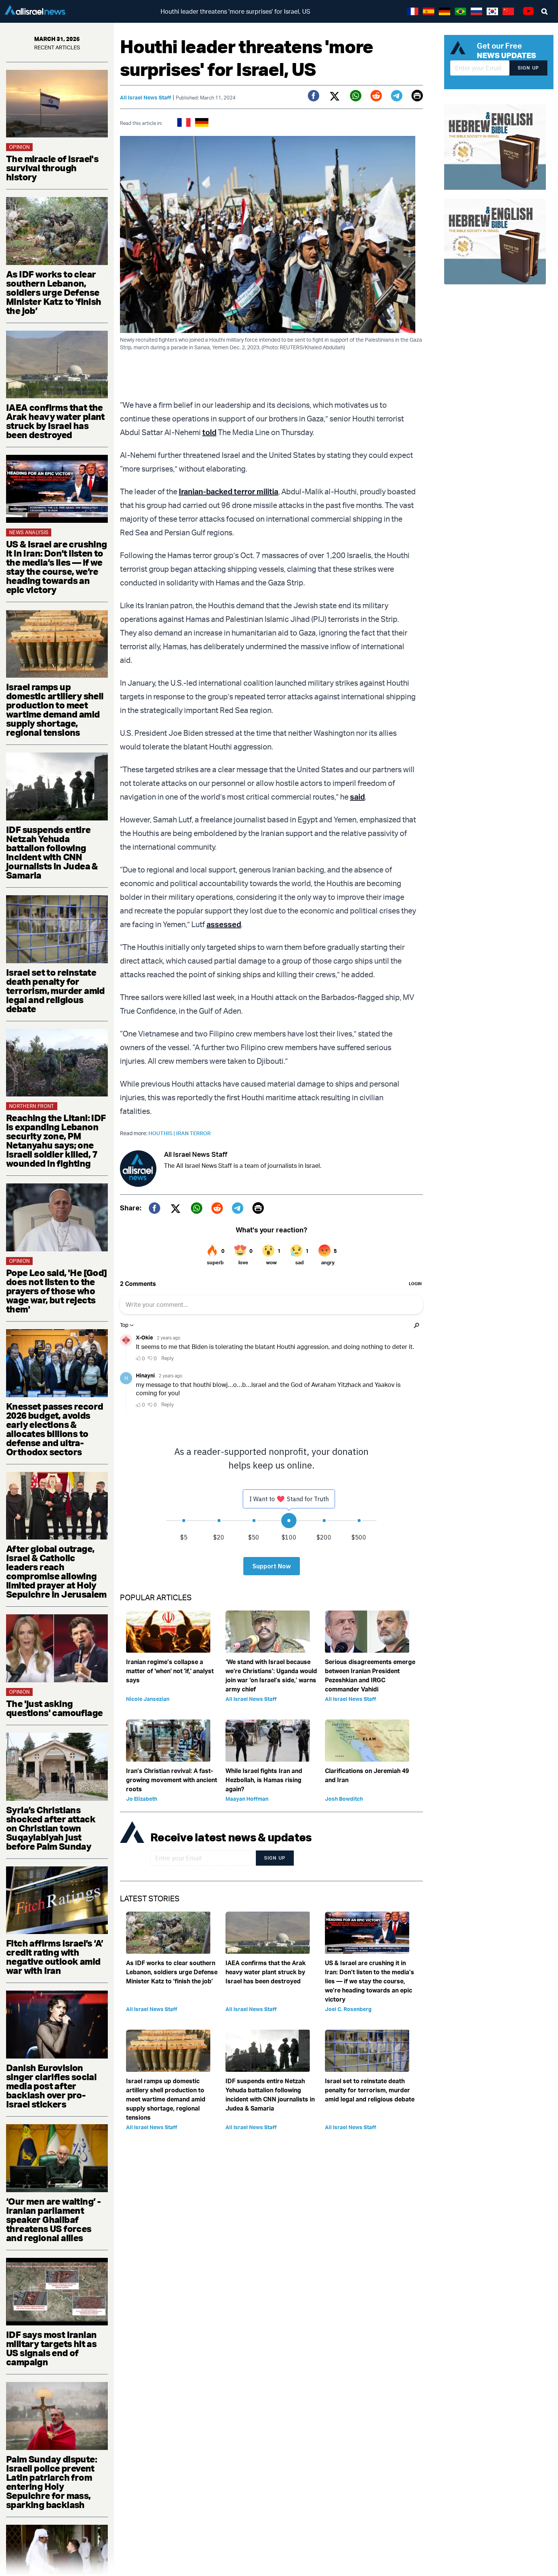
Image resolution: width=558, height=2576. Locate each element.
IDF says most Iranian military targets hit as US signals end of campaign (51, 2348)
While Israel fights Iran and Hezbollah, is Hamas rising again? (264, 1780)
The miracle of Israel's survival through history (52, 168)
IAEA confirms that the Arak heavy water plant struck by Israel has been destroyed (55, 421)
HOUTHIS (162, 1133)
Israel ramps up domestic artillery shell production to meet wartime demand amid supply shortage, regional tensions (55, 710)
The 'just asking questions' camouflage (54, 1708)
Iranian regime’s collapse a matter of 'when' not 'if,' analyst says (170, 1671)
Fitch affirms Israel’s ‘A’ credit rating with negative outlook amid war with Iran (54, 1957)
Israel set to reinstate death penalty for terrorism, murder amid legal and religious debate (55, 991)
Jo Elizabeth (142, 1799)
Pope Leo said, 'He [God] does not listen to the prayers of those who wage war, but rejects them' (57, 1291)
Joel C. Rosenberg (348, 2009)
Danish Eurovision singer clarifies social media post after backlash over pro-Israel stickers (51, 2086)
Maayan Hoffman (247, 1799)
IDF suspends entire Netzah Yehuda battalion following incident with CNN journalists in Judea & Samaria (52, 852)
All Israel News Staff (146, 97)
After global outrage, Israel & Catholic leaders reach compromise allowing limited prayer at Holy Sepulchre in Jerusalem (56, 1571)
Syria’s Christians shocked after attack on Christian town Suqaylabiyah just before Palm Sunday (51, 1828)
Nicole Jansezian (148, 1699)
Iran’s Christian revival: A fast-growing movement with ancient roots (172, 1780)
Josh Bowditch (344, 1799)
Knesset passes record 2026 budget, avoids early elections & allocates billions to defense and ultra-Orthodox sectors (54, 1429)
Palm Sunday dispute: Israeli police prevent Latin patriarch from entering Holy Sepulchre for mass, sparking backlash (51, 2482)
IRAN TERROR (193, 1133)
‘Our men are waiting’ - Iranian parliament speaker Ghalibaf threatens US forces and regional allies (53, 2219)
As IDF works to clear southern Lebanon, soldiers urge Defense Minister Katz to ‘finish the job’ (54, 292)
